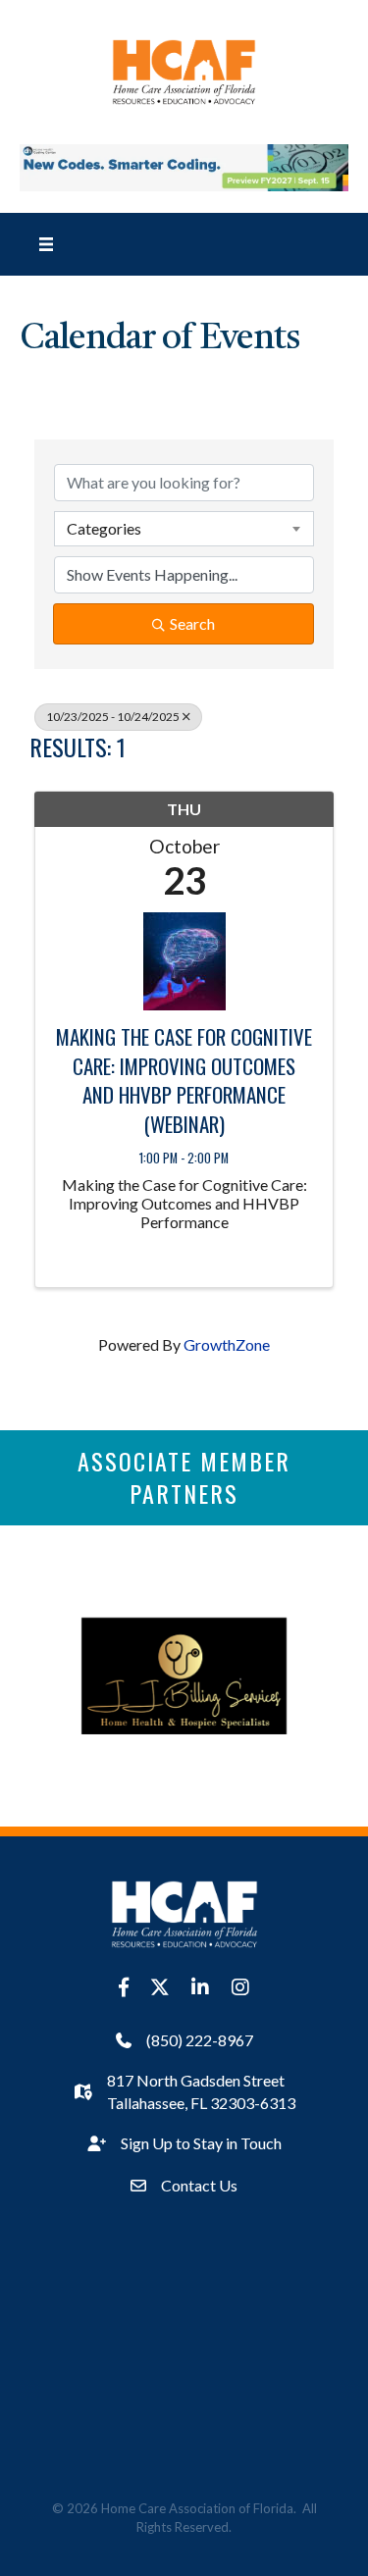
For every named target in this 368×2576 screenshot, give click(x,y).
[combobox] (184, 529)
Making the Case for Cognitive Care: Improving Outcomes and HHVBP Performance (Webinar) (184, 1080)
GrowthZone (227, 1344)
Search (192, 623)
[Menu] (46, 244)
